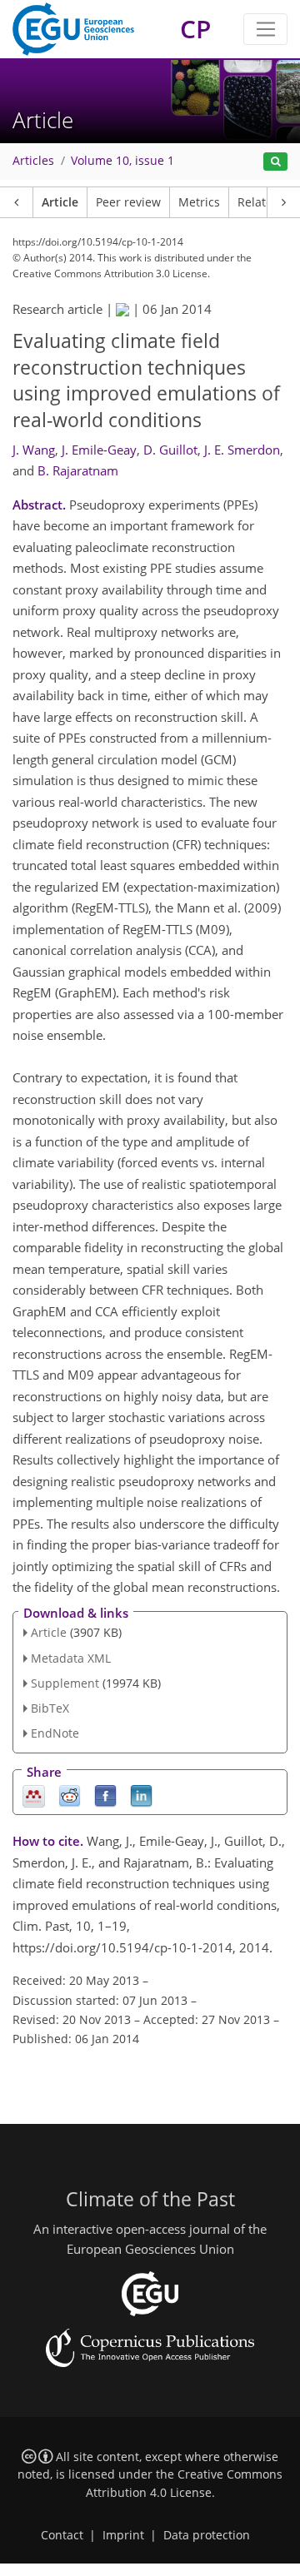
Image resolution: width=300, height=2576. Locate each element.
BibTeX (50, 1708)
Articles (33, 161)
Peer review (128, 202)
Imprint (123, 2535)
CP (195, 29)
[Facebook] (105, 1795)
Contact (62, 2535)
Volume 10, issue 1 (122, 161)
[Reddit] (70, 1795)
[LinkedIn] (141, 1795)
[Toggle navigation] (265, 29)
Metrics (199, 202)
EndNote (55, 1733)
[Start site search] (275, 162)
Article (60, 202)
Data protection (207, 2535)
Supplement (65, 1683)
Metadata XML (71, 1658)
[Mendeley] (34, 1795)
